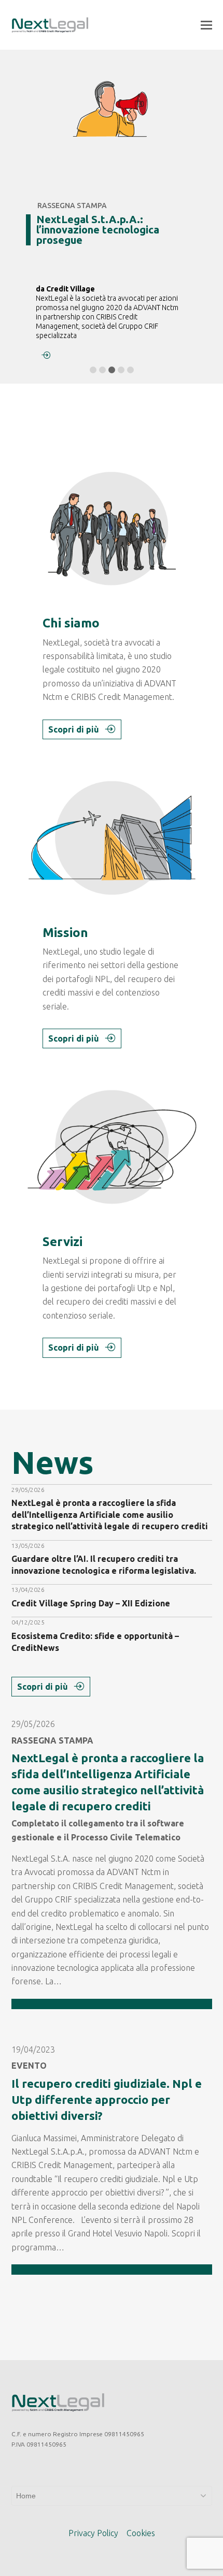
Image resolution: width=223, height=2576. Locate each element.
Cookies (141, 2533)
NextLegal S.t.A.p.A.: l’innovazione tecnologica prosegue (98, 230)
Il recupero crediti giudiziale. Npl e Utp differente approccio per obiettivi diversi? (107, 2099)
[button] (206, 25)
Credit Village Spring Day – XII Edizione (91, 1603)
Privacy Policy (93, 2533)
